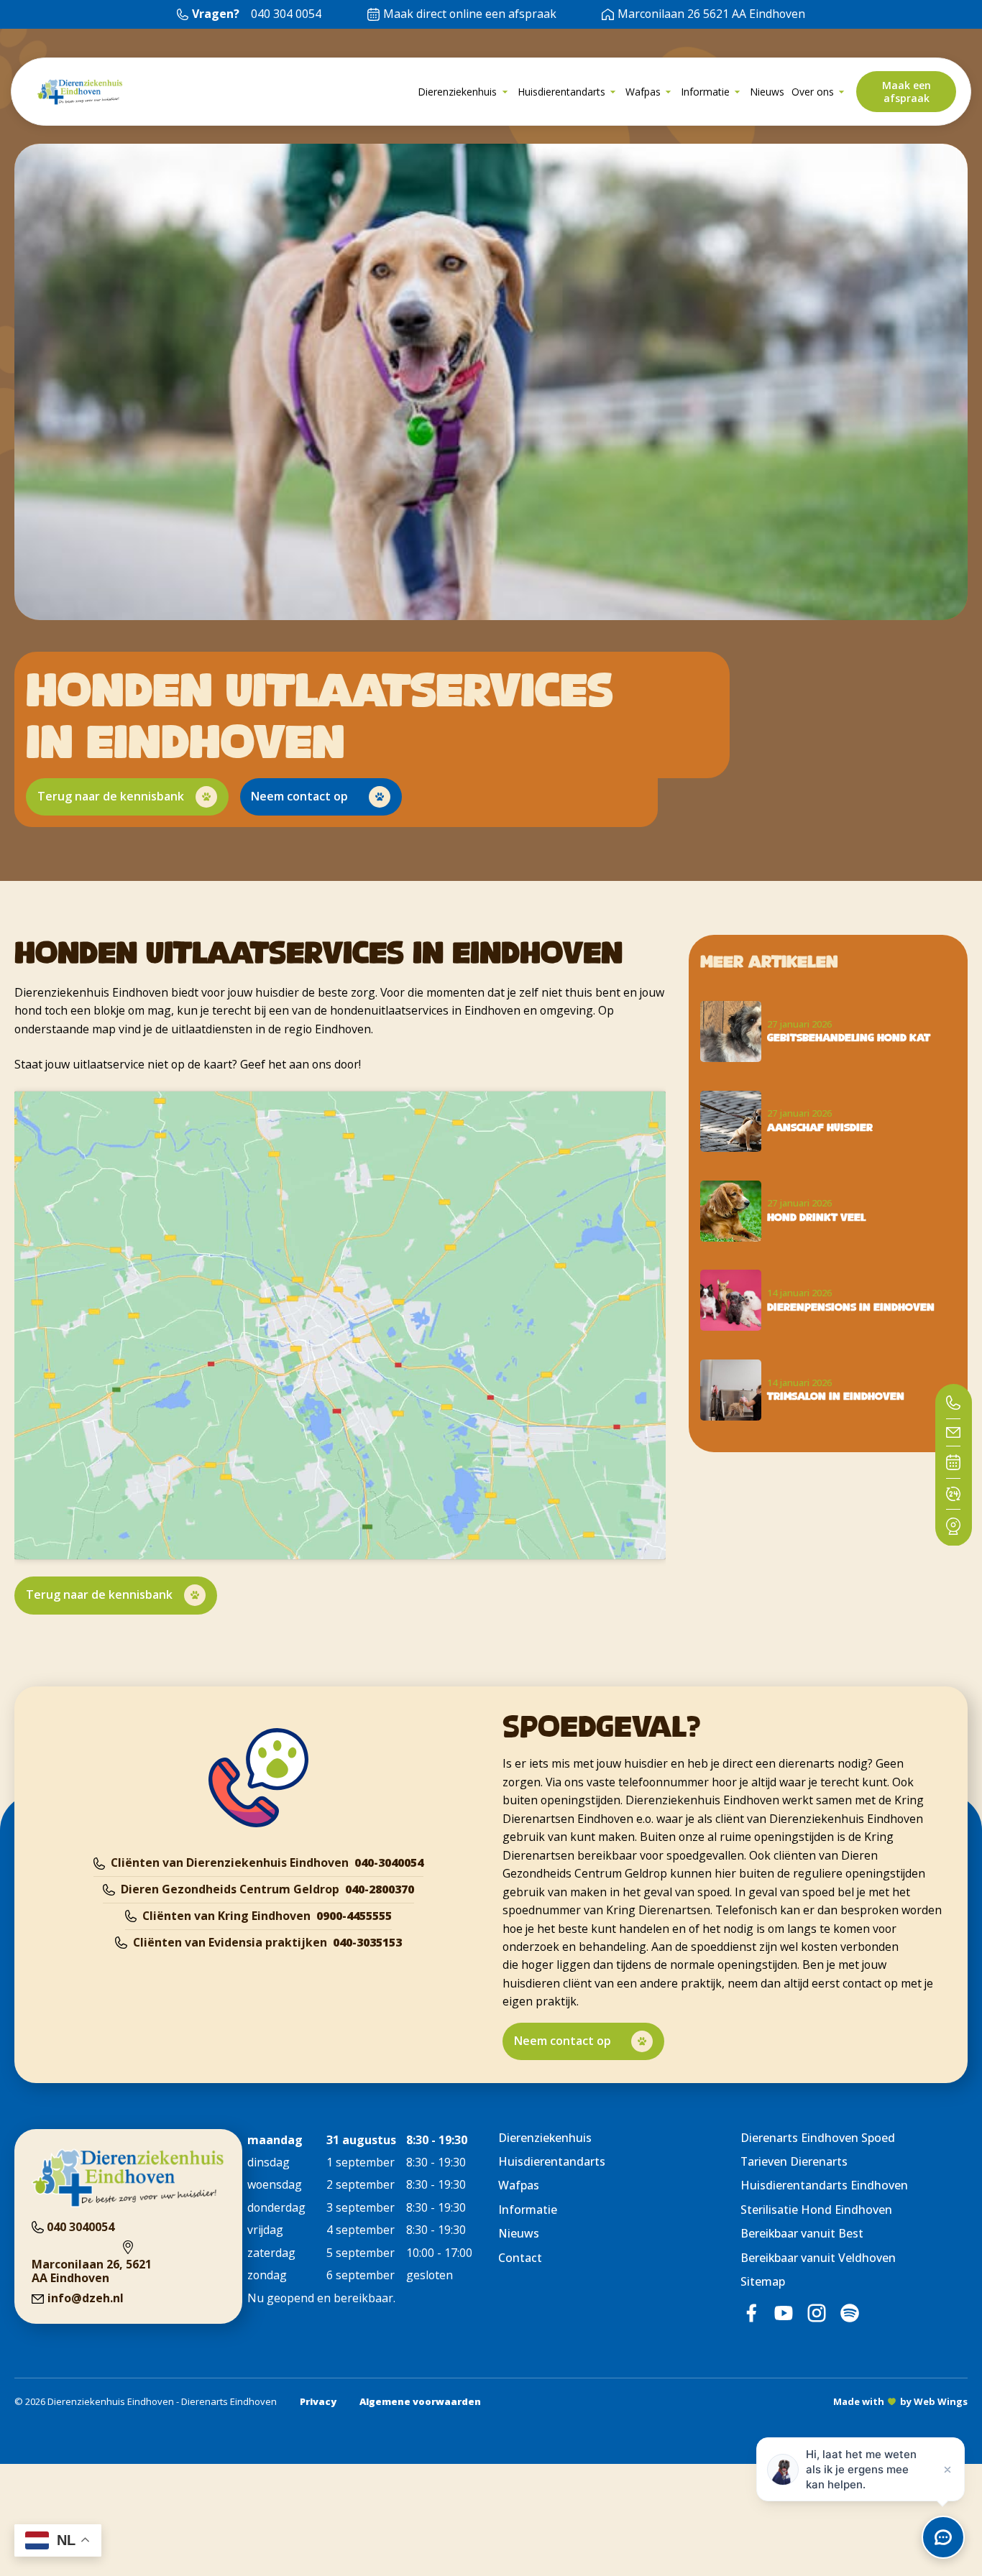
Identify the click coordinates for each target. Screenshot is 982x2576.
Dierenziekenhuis (545, 2138)
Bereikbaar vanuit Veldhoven (818, 2258)
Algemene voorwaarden (420, 2401)
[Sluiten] (947, 2470)
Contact (520, 2258)
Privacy (318, 2401)
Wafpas (519, 2185)
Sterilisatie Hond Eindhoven (816, 2210)
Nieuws (519, 2233)
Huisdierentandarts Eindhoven (824, 2185)
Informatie (528, 2210)
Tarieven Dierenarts (794, 2161)
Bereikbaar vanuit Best (802, 2233)
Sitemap (763, 2281)
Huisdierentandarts (552, 2161)
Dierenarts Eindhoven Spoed (818, 2138)
